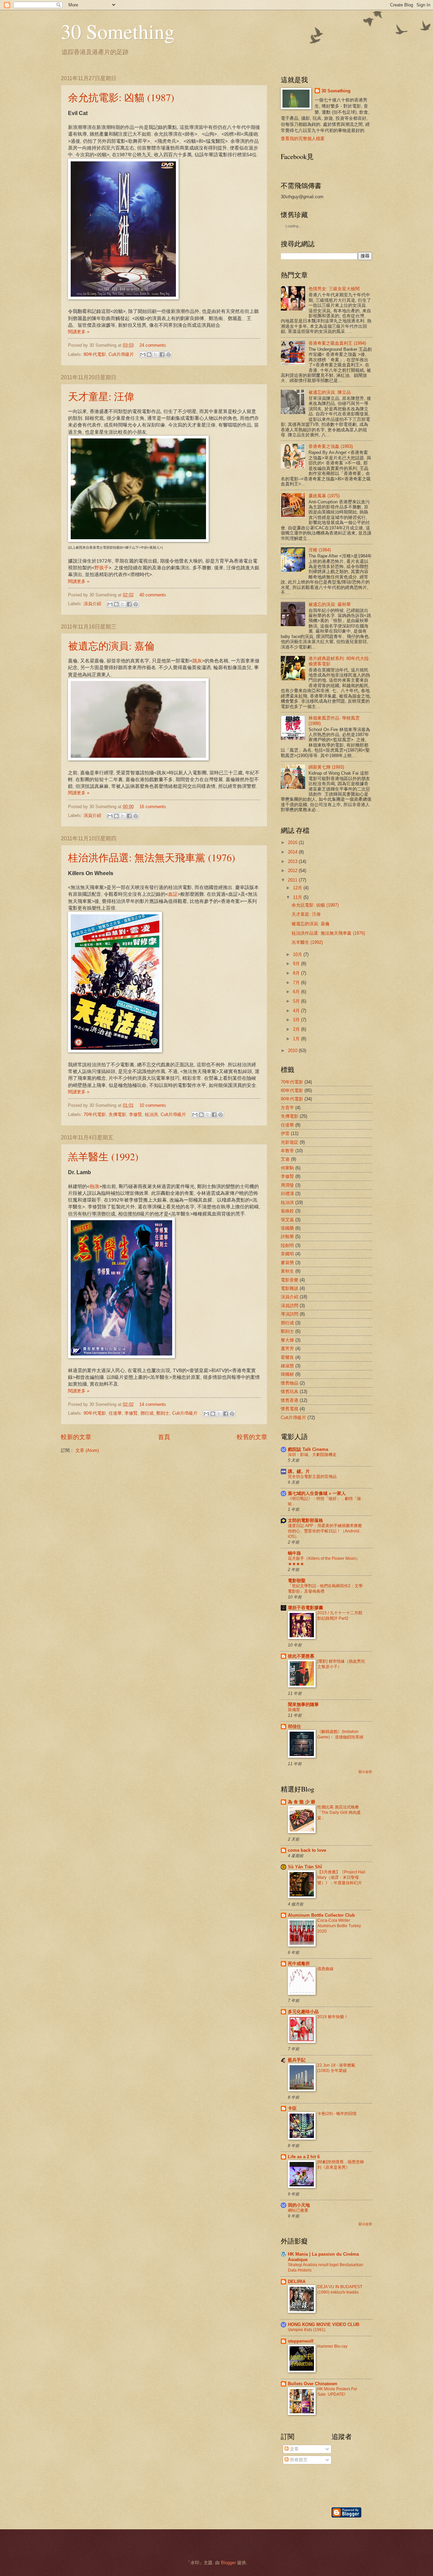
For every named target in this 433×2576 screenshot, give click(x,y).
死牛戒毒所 (299, 1964)
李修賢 (135, 1114)
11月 (298, 897)
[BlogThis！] (149, 355)
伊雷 (285, 1133)
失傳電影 (117, 1114)
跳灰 (197, 661)
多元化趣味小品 (303, 2012)
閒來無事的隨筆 (303, 1704)
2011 (293, 880)
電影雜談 (290, 1288)
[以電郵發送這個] (143, 355)
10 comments (153, 1105)
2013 (293, 861)
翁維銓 (287, 1211)
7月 (297, 983)
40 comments (153, 595)
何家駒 (287, 1168)
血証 (173, 894)
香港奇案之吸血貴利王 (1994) (337, 343)
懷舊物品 (290, 1383)
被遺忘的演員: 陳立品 (330, 392)
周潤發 (287, 1185)
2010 (293, 1051)
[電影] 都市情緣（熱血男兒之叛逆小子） (341, 1664)
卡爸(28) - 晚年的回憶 (337, 2114)
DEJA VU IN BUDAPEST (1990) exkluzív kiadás (340, 2289)
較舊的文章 (252, 1437)
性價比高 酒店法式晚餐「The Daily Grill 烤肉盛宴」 (339, 1813)
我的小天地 (299, 2205)
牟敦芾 (287, 1151)
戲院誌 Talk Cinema (308, 1449)
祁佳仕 (294, 1726)
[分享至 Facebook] (162, 355)
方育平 (287, 1108)
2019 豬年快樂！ (333, 2017)
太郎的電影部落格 (305, 1520)
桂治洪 (151, 1114)
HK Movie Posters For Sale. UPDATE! (337, 2392)
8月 (297, 973)
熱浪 (94, 1187)
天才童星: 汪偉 (101, 396)
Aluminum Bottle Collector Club (321, 1915)
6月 (297, 992)
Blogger (228, 2563)
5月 (297, 1001)
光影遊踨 (290, 1142)
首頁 (164, 1437)
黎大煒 (287, 1340)
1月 (297, 1039)
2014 (293, 852)
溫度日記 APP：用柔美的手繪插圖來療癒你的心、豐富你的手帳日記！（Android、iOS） (326, 1531)
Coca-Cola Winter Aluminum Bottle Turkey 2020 (339, 1926)
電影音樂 (290, 1280)
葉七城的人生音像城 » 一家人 (317, 1493)
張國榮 (287, 1228)
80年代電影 (95, 354)
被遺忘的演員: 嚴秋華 (330, 604)
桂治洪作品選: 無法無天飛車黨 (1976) (152, 857)
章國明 (287, 1254)
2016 (293, 842)
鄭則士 (163, 1413)
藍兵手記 (297, 2060)
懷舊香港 (290, 1400)
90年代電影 (95, 1413)
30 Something (118, 31)
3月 (297, 1020)
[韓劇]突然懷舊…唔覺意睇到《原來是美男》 (341, 2165)
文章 (294, 2449)
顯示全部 (365, 1772)
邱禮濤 (287, 1194)
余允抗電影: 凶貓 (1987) (121, 97)
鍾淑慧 (287, 1366)
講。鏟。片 (299, 1471)
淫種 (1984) (320, 550)
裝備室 (294, 1710)
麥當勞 (287, 1263)
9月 (297, 964)
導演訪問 (290, 1314)
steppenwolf (301, 2341)
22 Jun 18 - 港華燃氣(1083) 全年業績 (336, 2068)
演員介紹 (92, 604)
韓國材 (287, 1374)
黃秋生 (287, 1271)
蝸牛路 (294, 1553)
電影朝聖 (297, 1581)
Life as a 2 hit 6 (304, 2157)
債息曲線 (325, 1969)
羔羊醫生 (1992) (103, 1156)
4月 (297, 1011)
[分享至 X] (156, 355)
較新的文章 (76, 1437)
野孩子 (101, 568)
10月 (298, 954)
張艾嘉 (287, 1220)
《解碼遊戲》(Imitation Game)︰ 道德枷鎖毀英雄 (340, 1734)
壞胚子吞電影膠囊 (305, 1608)
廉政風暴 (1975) (324, 496)
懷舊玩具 (290, 1392)
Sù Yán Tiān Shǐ (305, 1867)
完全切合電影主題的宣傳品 (312, 1477)
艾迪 (285, 1159)
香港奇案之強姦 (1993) (331, 446)
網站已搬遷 (298, 2210)
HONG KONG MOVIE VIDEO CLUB (324, 2324)
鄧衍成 (147, 1413)
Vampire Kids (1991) (307, 2330)
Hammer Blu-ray (332, 2346)
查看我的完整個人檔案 (303, 139)
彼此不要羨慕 (301, 1656)
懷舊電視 (290, 1409)
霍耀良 (287, 1357)
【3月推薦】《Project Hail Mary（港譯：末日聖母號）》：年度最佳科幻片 (341, 1877)
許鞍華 (287, 1237)
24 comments (153, 345)
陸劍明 (287, 1245)
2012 (293, 871)
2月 (297, 1029)
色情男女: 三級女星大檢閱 (334, 289)
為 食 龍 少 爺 (302, 1802)
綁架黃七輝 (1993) (326, 767)
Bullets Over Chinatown (313, 2384)
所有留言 (298, 2460)
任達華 (115, 1413)
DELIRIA (297, 2282)
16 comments (153, 807)
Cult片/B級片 (121, 354)
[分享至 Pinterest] (168, 355)
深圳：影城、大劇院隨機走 (312, 1455)
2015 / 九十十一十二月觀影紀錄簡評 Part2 (340, 1616)
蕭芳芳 (287, 1349)
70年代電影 (95, 1114)
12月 (298, 888)
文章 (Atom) (87, 1450)
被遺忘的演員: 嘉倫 (111, 645)
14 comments (153, 1404)
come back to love (307, 1850)
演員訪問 (290, 1306)
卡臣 (292, 2108)
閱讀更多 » (79, 332)
